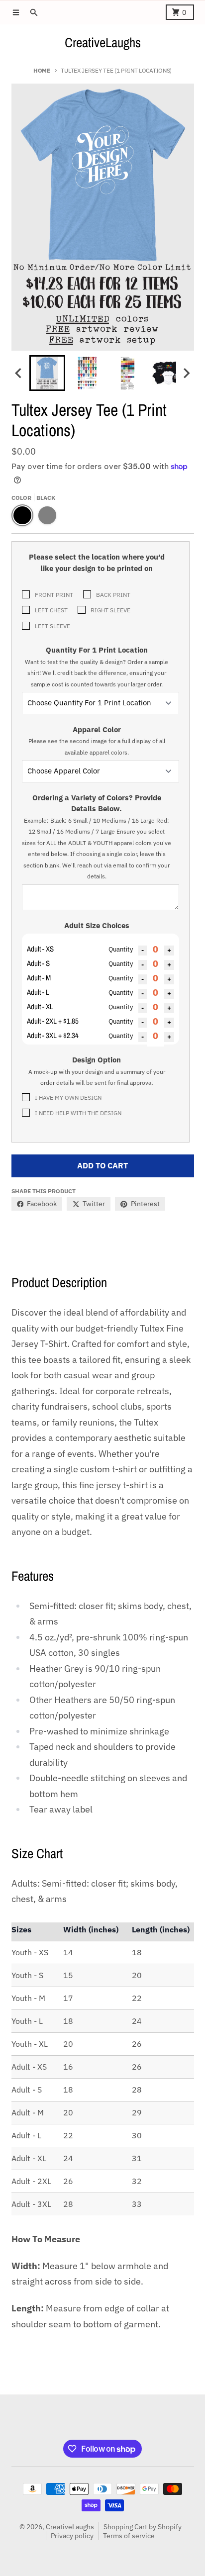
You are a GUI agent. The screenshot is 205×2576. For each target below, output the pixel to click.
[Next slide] (186, 373)
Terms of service (129, 2536)
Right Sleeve (110, 610)
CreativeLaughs (103, 42)
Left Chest (51, 610)
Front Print (54, 594)
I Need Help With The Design (78, 1113)
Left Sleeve (52, 626)
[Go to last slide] (19, 373)
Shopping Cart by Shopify (143, 2527)
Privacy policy (72, 2536)
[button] (47, 373)
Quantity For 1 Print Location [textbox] (97, 667)
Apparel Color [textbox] (97, 740)
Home (42, 70)
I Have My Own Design (68, 1097)
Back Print (113, 594)
